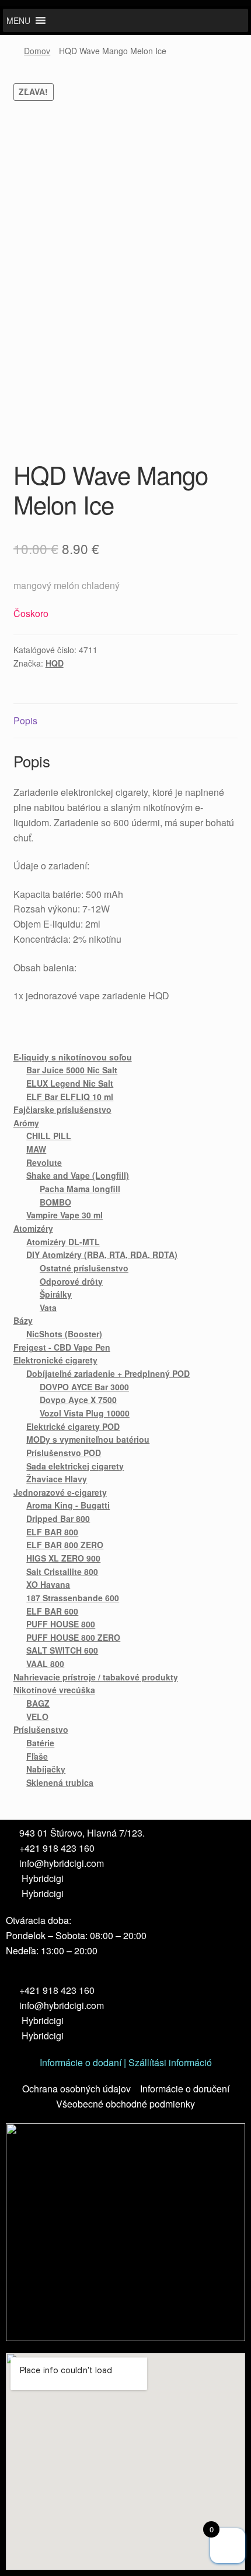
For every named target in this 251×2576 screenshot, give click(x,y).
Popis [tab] (25, 720)
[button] (18, 20)
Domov (37, 51)
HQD (55, 663)
